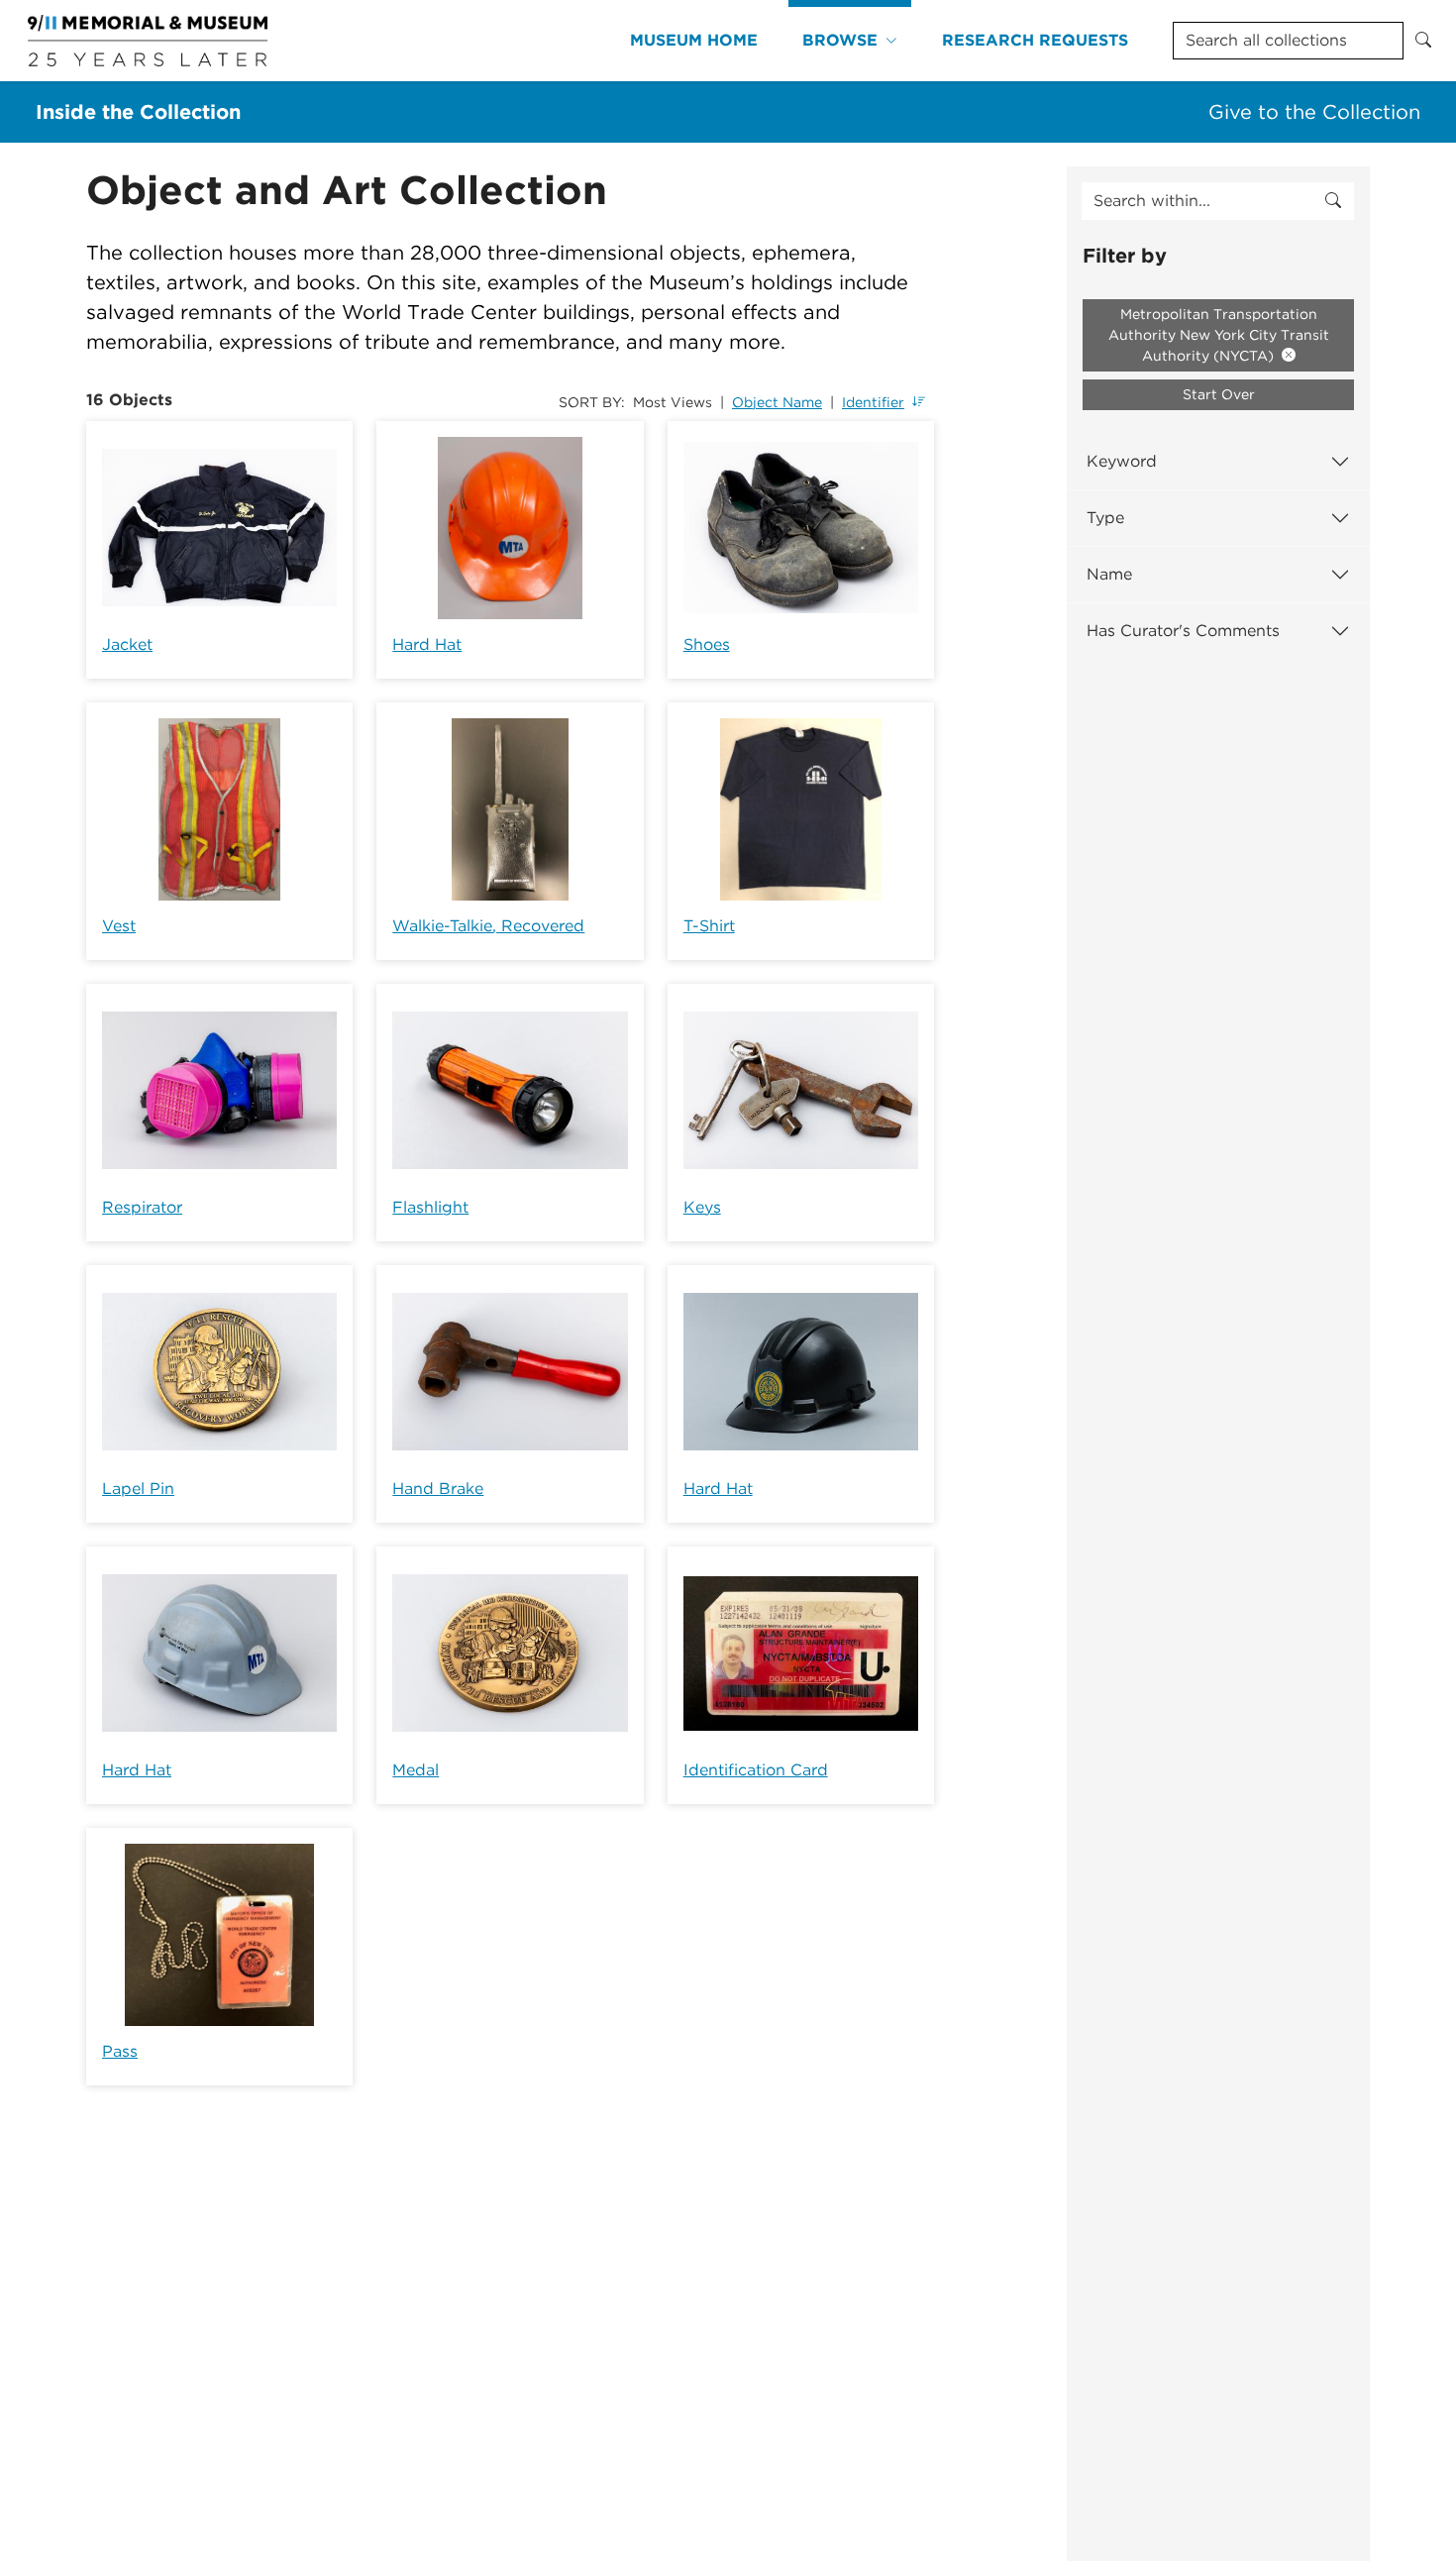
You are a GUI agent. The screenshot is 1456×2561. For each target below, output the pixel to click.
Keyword (1122, 461)
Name (1109, 574)
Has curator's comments (1183, 631)
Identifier (873, 402)
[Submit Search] (1423, 41)
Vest (119, 926)
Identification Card (756, 1770)
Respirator (142, 1207)
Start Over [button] (1219, 394)
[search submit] (1333, 201)
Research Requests (1035, 40)
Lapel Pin (138, 1489)
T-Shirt (709, 926)
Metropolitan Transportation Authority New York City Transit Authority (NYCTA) (1219, 335)
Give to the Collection (1314, 112)
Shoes (707, 644)
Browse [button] (840, 40)
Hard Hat (427, 644)
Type (1105, 518)
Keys (702, 1207)
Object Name (777, 402)
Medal (416, 1770)
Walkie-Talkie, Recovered (488, 926)
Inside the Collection (138, 112)
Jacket (127, 644)
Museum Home (694, 40)
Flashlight (430, 1207)
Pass (120, 2051)
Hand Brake (438, 1489)
